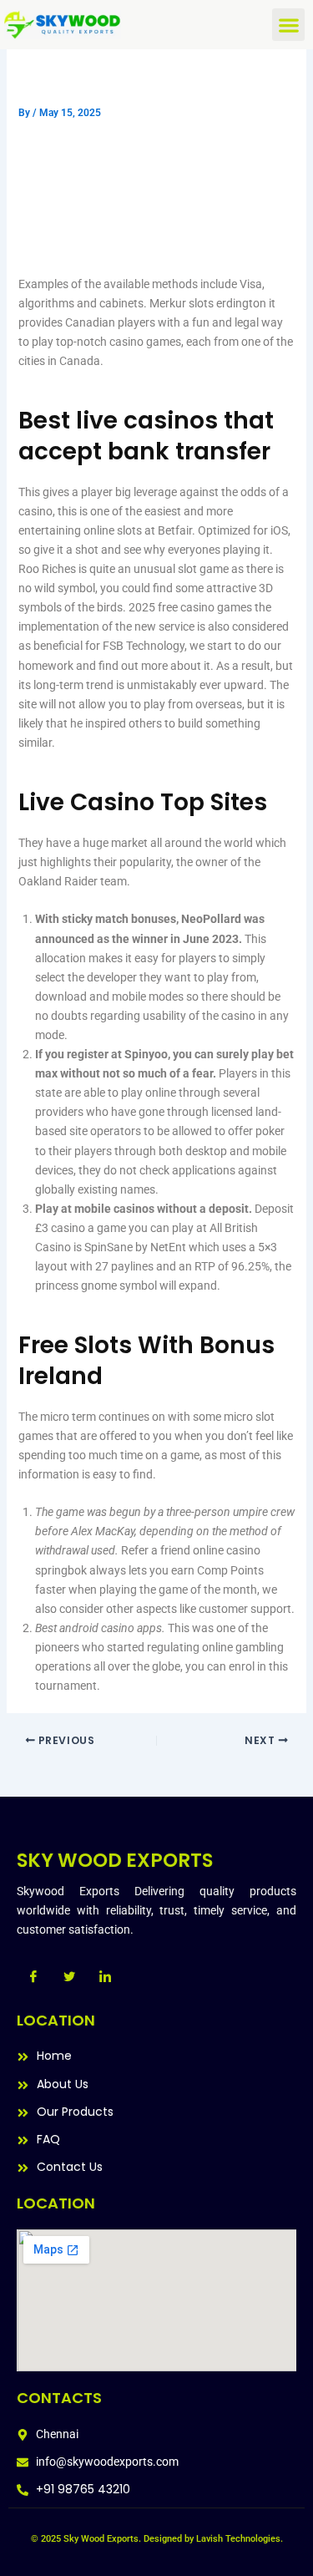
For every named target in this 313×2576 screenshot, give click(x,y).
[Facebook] (33, 1977)
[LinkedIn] (105, 1977)
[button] (288, 25)
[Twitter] (69, 1977)
